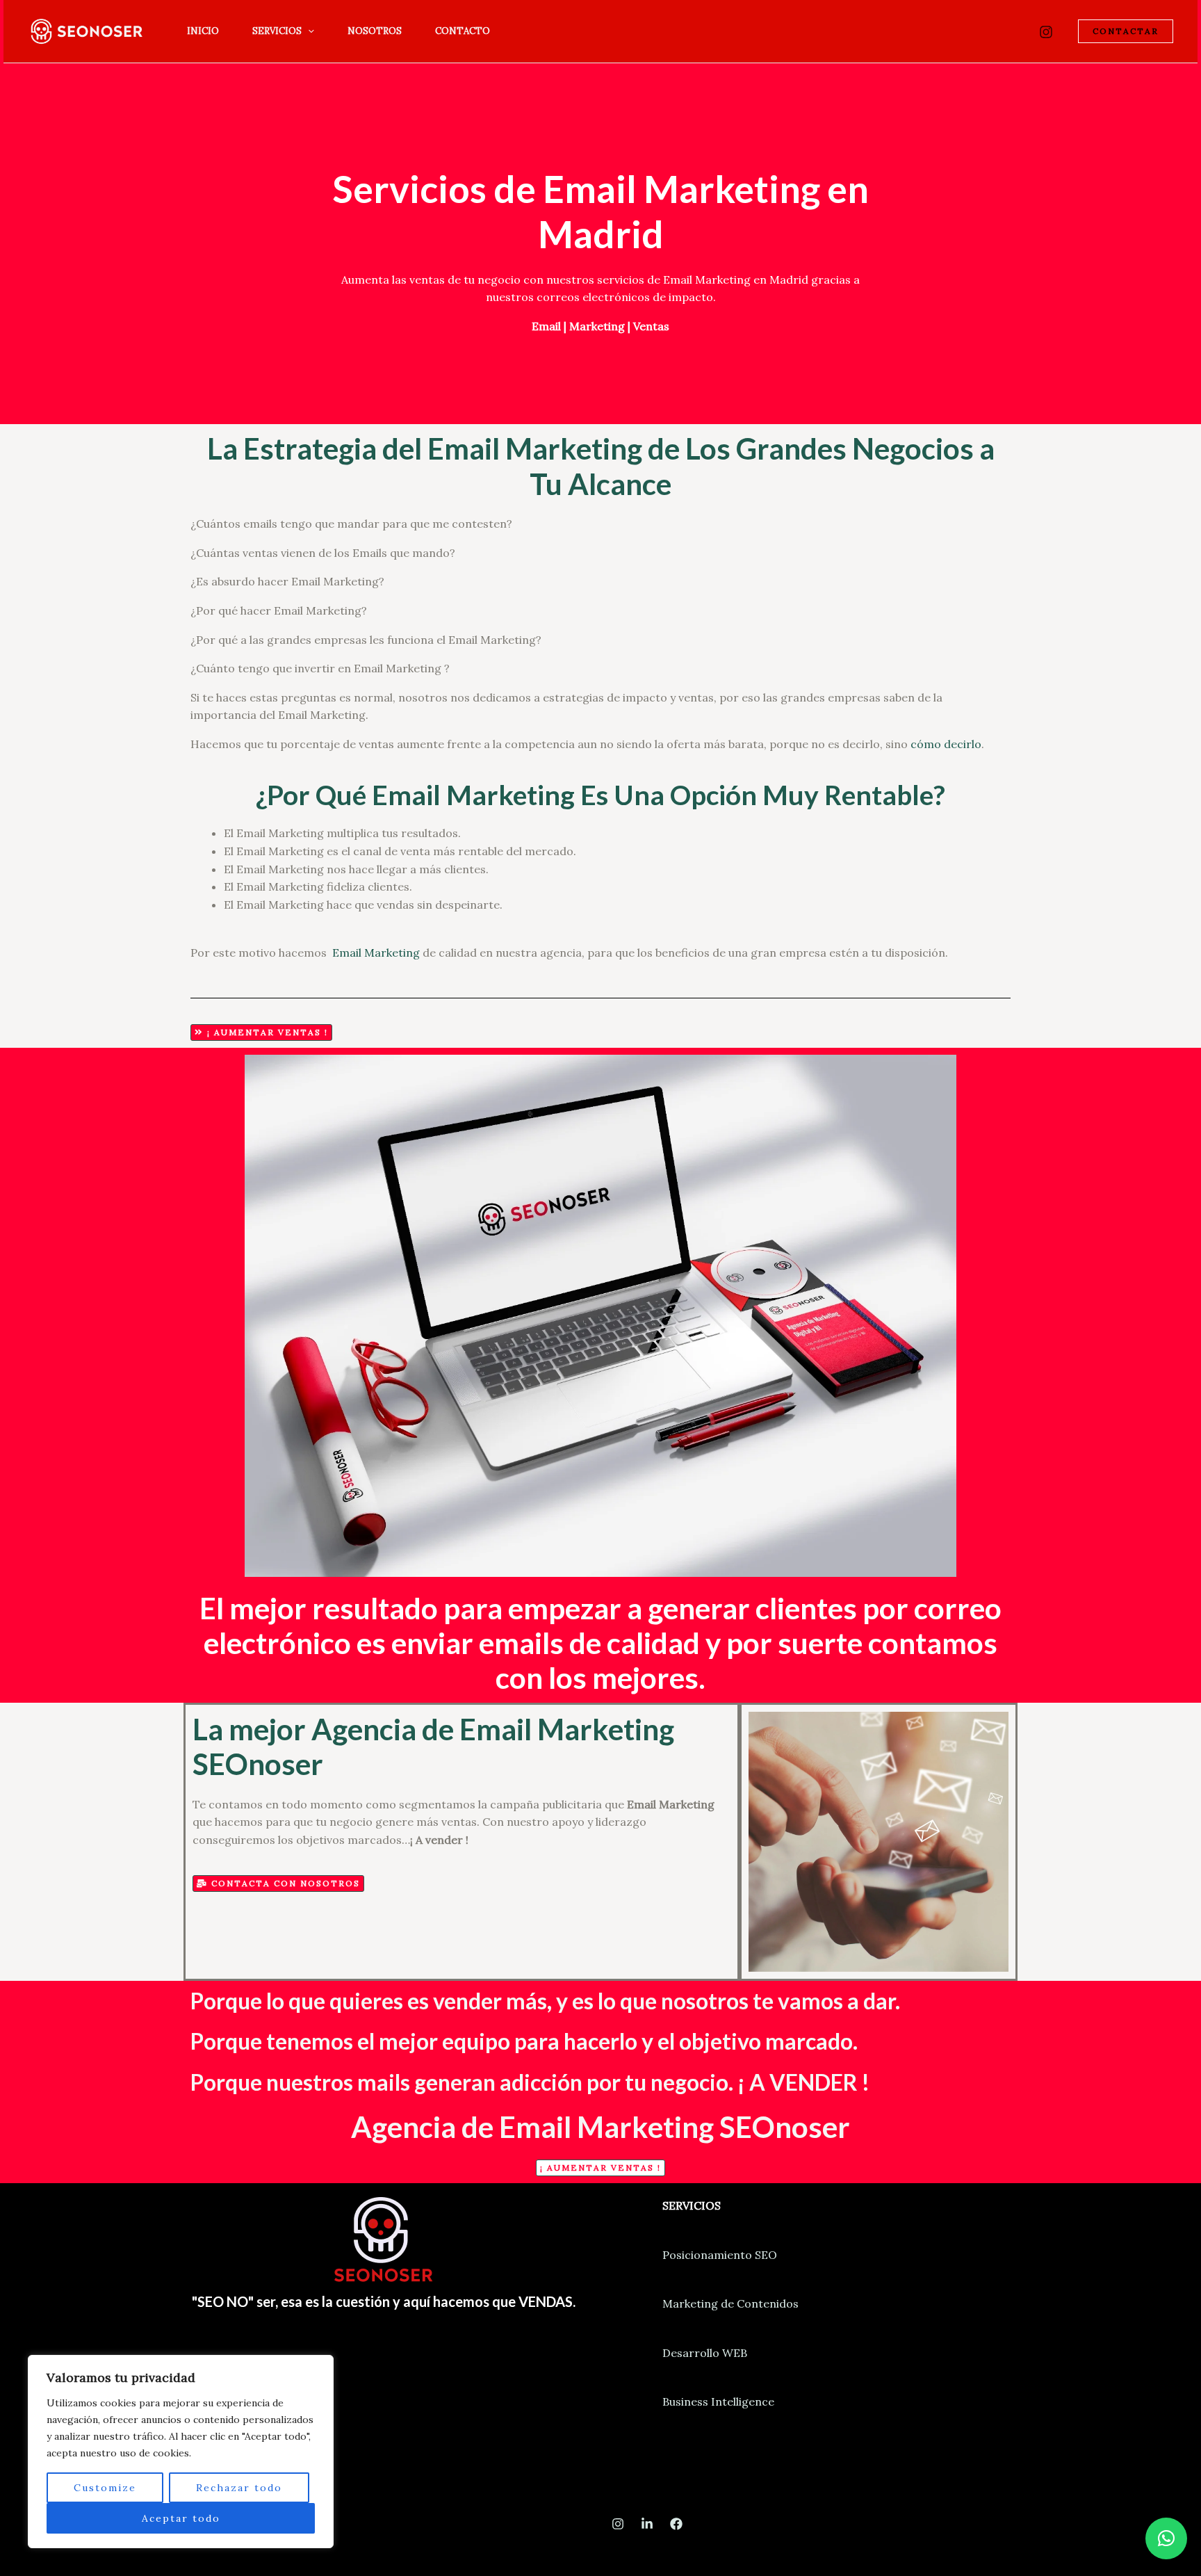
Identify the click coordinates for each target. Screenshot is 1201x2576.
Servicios (277, 31)
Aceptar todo (181, 2518)
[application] (308, 31)
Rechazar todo (239, 2488)
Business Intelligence (718, 2401)
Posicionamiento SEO (720, 2255)
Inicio (203, 31)
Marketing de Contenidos (730, 2303)
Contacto (463, 31)
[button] (1166, 2538)
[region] (181, 2452)
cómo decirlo (946, 744)
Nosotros (375, 31)
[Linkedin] (647, 2524)
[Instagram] (1046, 32)
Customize (105, 2488)
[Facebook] (676, 2524)
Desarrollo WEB (705, 2353)
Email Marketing (376, 953)
